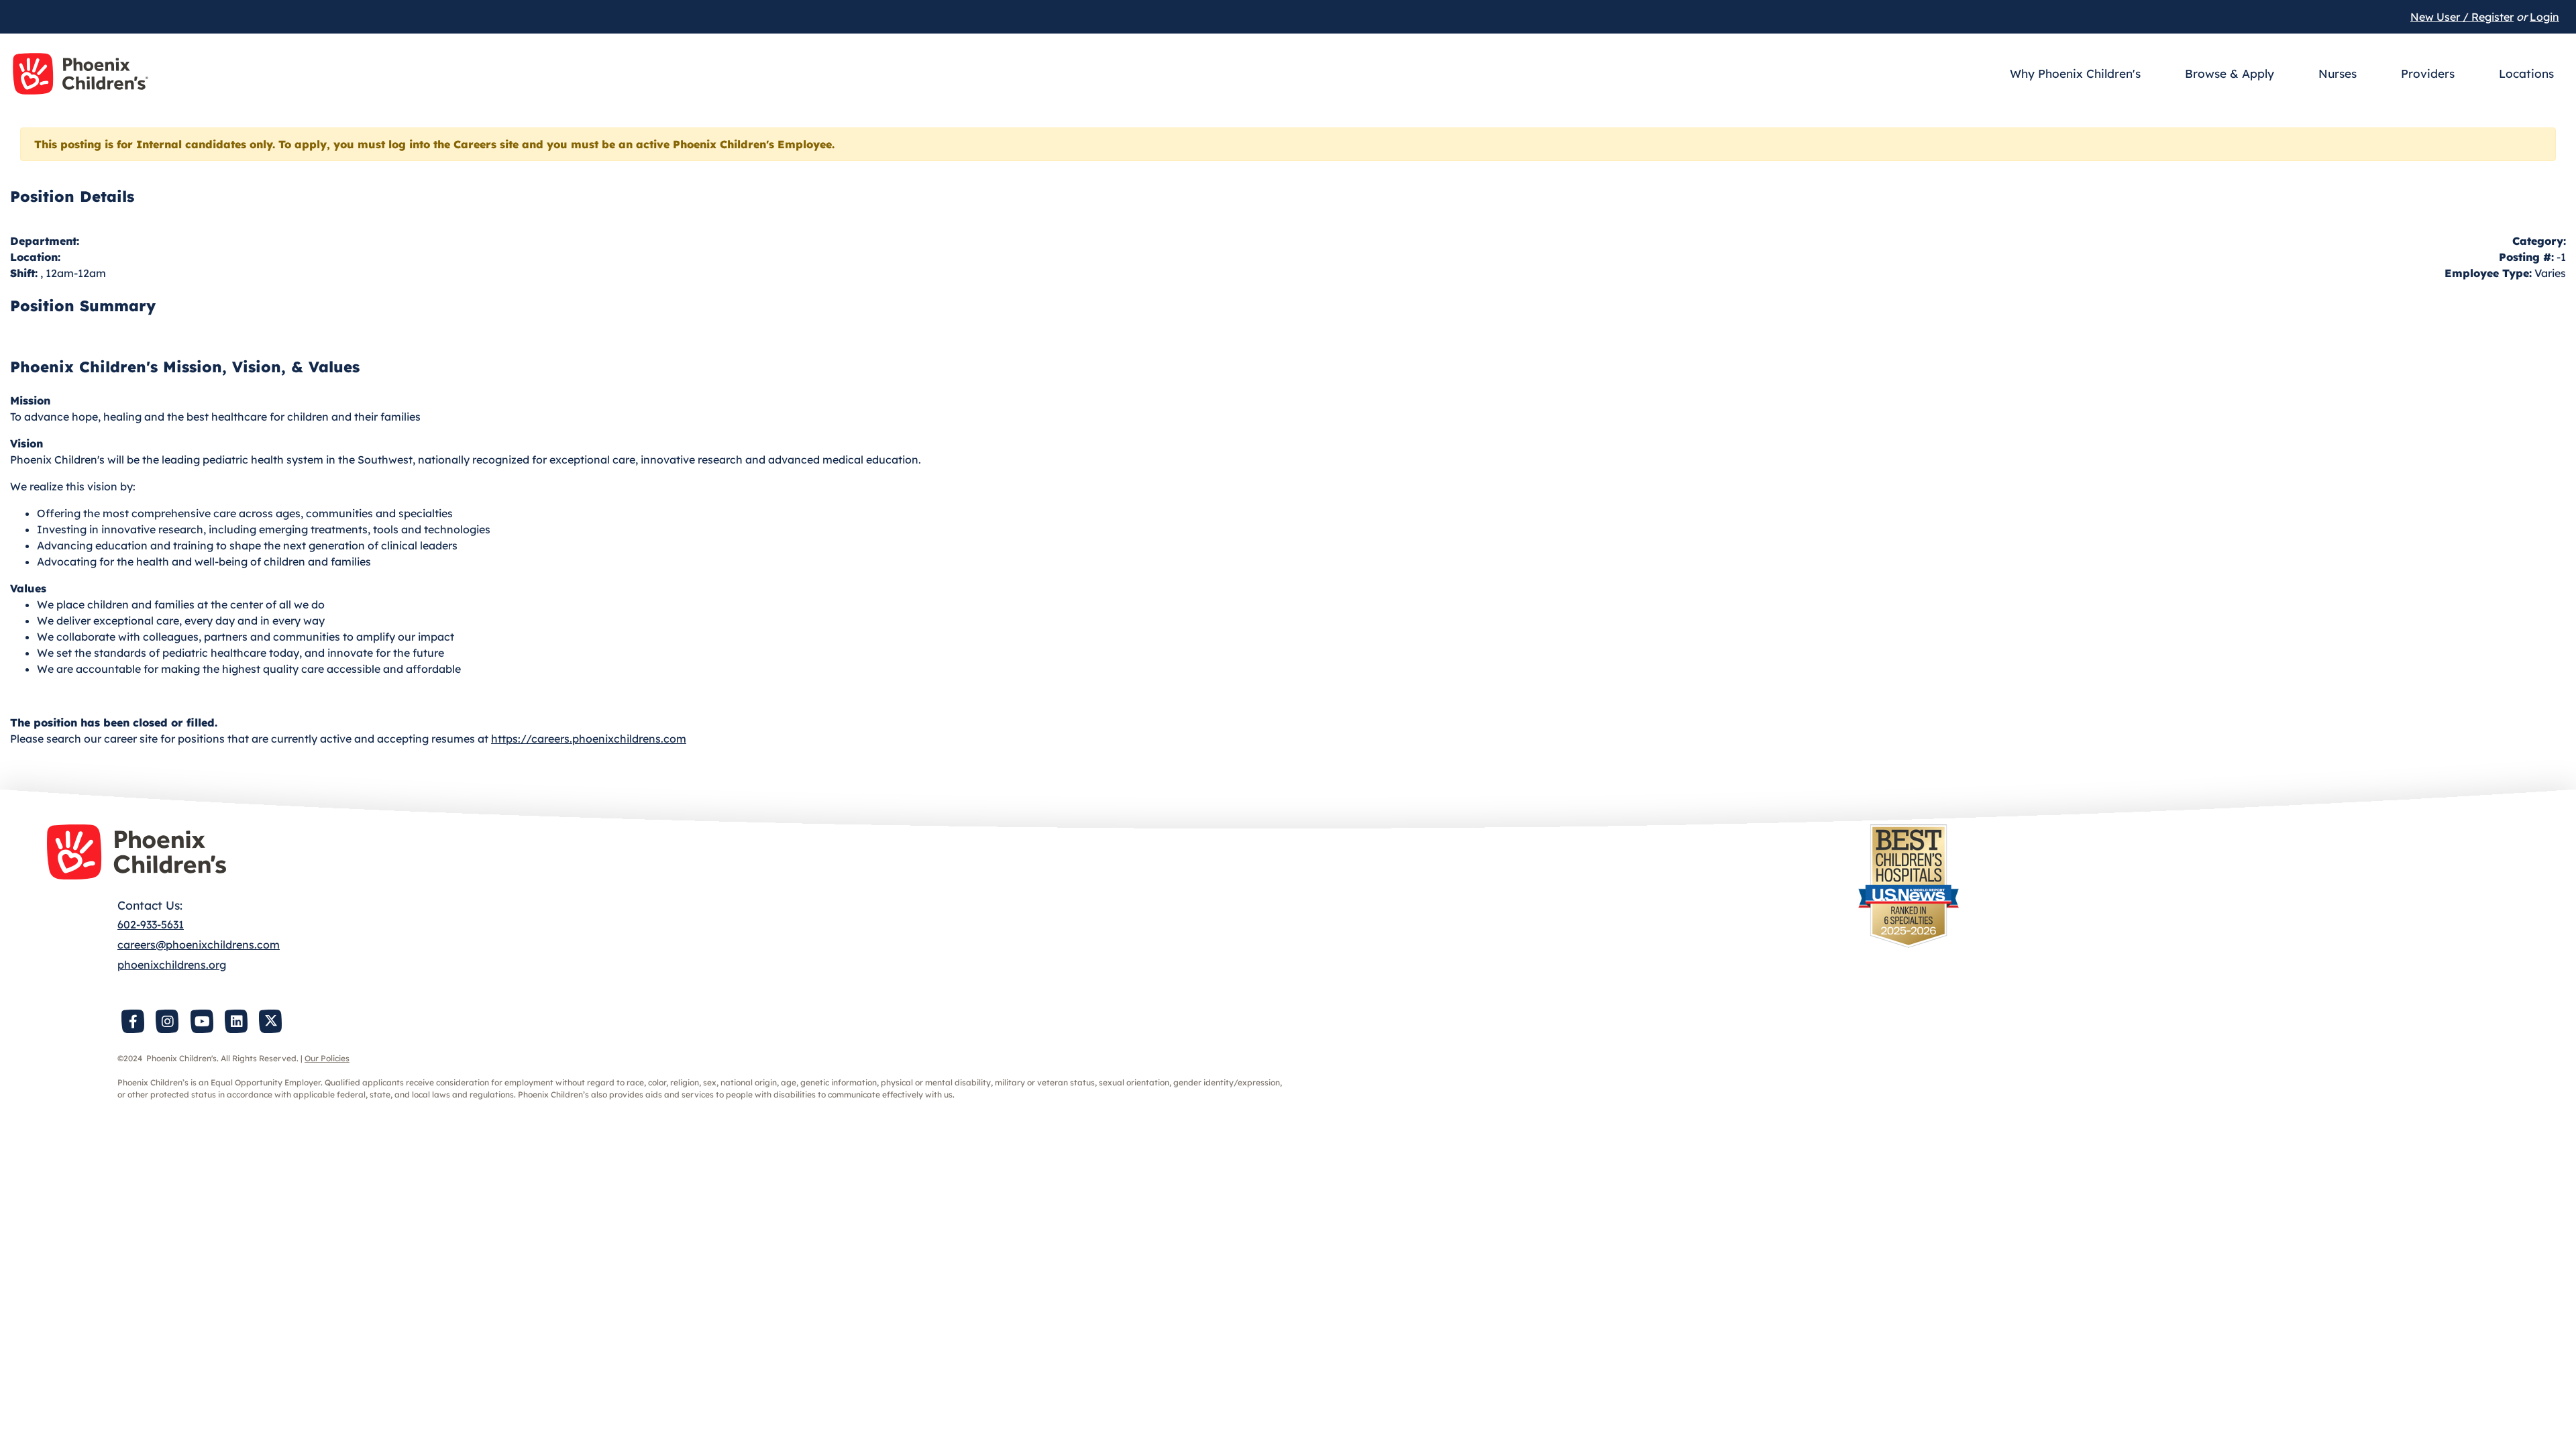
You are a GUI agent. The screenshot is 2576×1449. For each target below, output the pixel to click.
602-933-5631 (151, 924)
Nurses (2338, 73)
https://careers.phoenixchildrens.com (589, 739)
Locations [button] (2526, 73)
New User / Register (2462, 17)
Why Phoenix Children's (2075, 73)
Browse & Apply (2230, 73)
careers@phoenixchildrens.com (199, 945)
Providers (2428, 73)
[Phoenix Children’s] (80, 74)
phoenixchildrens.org (172, 965)
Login (2544, 17)
